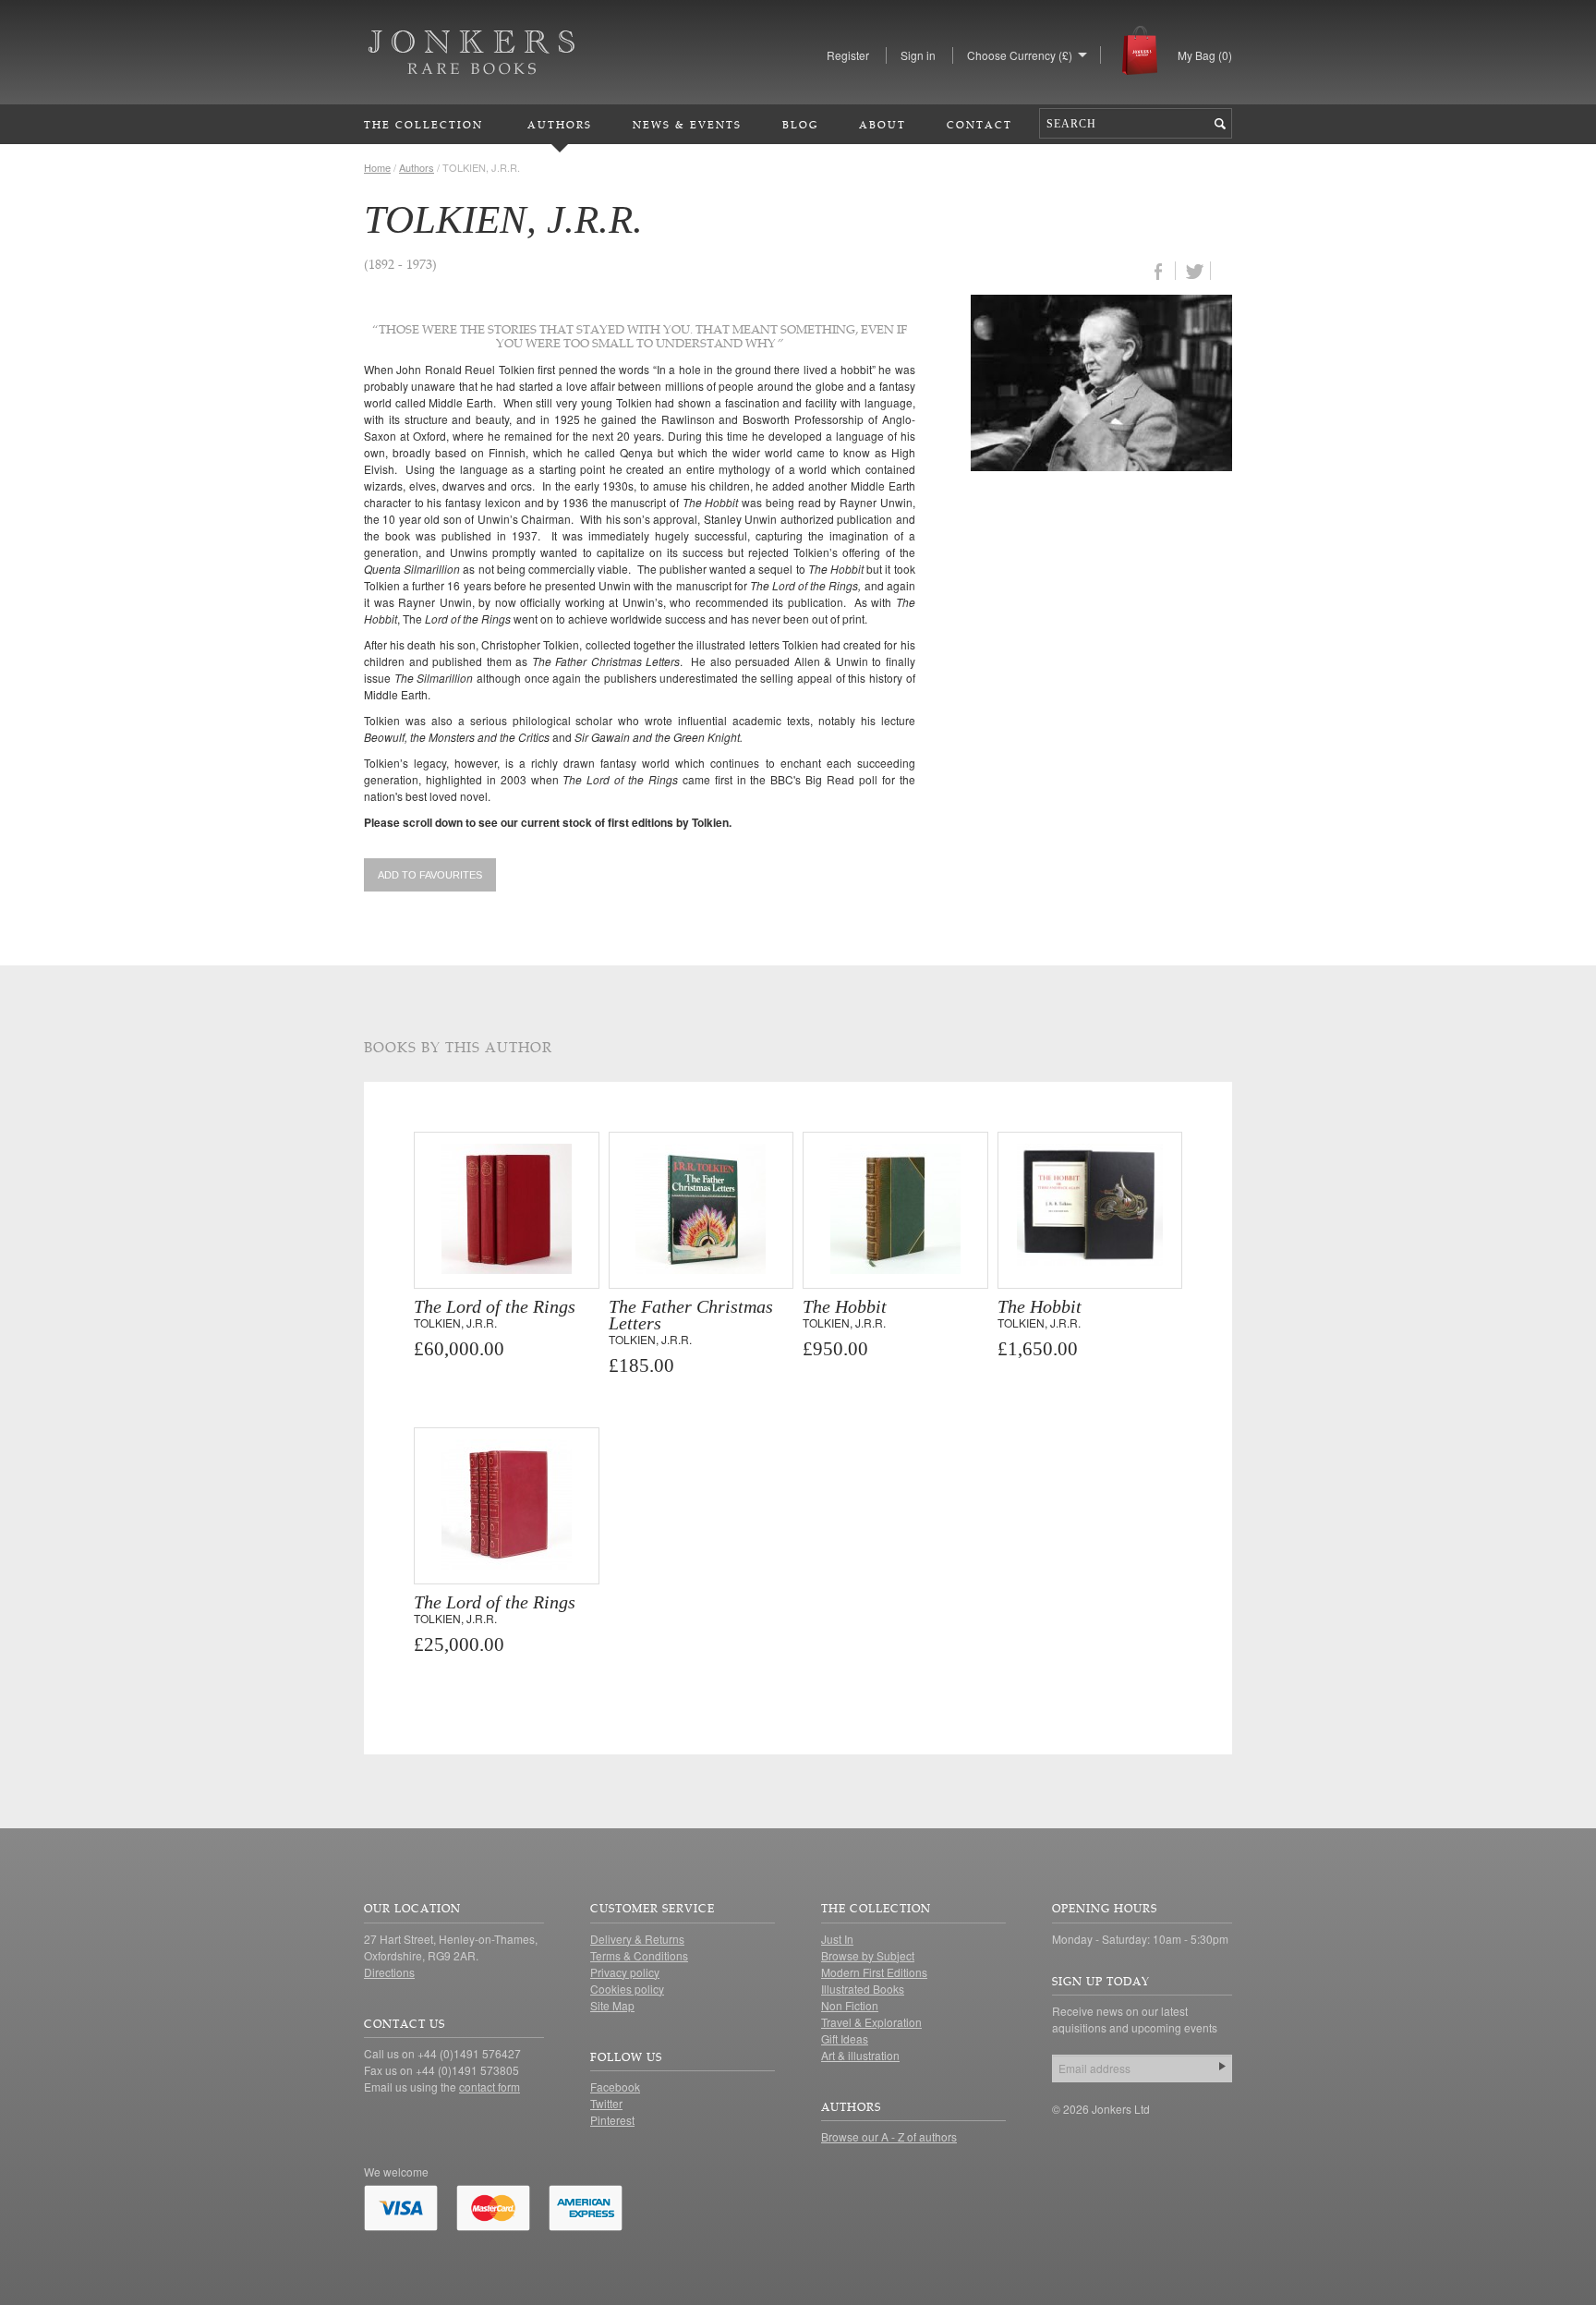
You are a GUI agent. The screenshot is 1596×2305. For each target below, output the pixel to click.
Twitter (606, 2103)
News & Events (687, 124)
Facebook (615, 2087)
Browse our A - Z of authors (889, 2136)
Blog (800, 124)
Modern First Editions (874, 1972)
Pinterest (612, 2120)
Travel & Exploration (871, 2022)
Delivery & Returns (637, 1939)
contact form (490, 2087)
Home (377, 167)
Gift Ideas (845, 2038)
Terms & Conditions (639, 1955)
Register (848, 55)
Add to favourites (430, 875)
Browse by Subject (868, 1955)
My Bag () (1205, 55)
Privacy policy (625, 1972)
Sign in (918, 55)
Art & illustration (860, 2055)
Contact (979, 124)
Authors (560, 124)
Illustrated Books (863, 1989)
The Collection (423, 124)
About (883, 124)
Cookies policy (627, 1989)
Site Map (612, 2005)
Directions (389, 1972)
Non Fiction (850, 2005)
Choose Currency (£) (1020, 55)
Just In (837, 1939)
